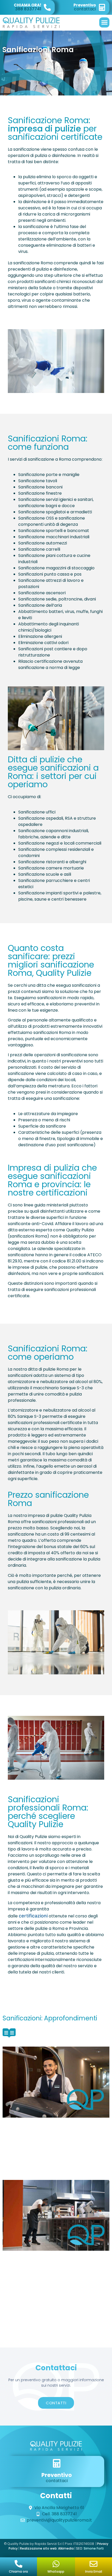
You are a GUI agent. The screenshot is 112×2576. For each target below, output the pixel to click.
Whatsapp (56, 2571)
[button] (104, 22)
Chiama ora (18, 2571)
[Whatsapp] (56, 2564)
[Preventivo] (102, 7)
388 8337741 (28, 9)
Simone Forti (94, 2548)
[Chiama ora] (18, 2564)
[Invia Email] (94, 2564)
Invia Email (94, 2571)
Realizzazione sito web (38, 2548)
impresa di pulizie (44, 129)
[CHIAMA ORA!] (47, 7)
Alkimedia (66, 2548)
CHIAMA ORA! (27, 5)
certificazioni (33, 1916)
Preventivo (85, 5)
